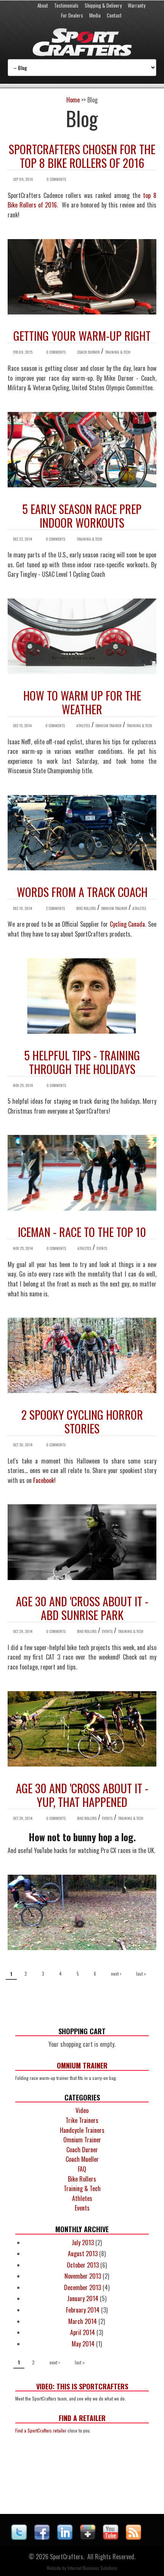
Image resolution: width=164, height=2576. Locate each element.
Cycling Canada (128, 924)
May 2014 (83, 2344)
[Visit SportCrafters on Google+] (88, 2537)
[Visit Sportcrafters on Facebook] (42, 2537)
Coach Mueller (82, 2159)
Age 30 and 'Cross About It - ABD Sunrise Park (82, 1608)
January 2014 (83, 2298)
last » (141, 1973)
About (43, 5)
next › (116, 1973)
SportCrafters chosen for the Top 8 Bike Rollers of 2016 (82, 156)
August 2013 (83, 2254)
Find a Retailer (82, 2418)
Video (82, 2110)
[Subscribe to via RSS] (133, 2537)
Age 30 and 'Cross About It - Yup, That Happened (82, 1795)
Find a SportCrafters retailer (41, 2430)
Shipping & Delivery (103, 5)
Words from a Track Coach (82, 892)
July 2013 (83, 2242)
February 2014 (83, 2310)
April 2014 (83, 2332)
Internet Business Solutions (92, 2568)
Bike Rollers (86, 908)
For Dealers (72, 15)
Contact (114, 15)
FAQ (82, 2169)
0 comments (56, 179)
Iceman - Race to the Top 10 (82, 1232)
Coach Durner (88, 352)
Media (95, 15)
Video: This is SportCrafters (82, 2386)
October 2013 (83, 2265)
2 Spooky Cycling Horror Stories (82, 1421)
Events (102, 1248)
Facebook (44, 1480)
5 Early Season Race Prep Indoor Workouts (82, 516)
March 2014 (83, 2321)
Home (73, 100)
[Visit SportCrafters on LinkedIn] (65, 2537)
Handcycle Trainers (82, 2130)
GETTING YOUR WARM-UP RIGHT (82, 336)
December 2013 (83, 2287)
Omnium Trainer (108, 725)
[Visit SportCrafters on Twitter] (19, 2537)
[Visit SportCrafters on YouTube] (111, 2537)
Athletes (83, 725)
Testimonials (66, 5)
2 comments (55, 908)
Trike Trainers (82, 2120)
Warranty (137, 5)
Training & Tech (118, 352)
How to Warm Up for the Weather (82, 702)
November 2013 (83, 2276)
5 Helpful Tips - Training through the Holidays (82, 1062)
